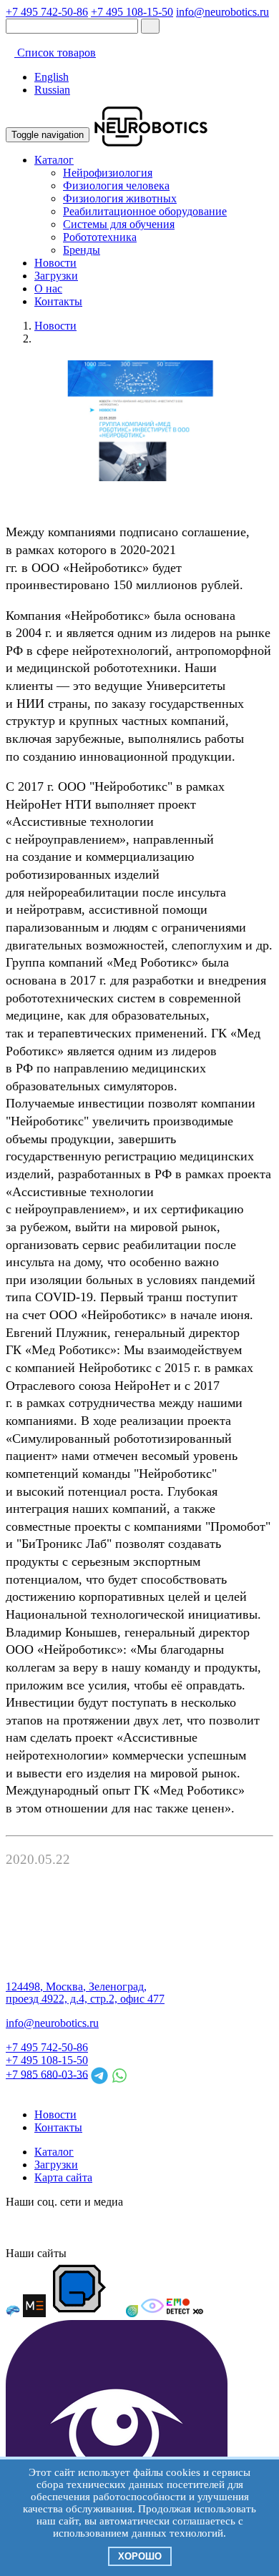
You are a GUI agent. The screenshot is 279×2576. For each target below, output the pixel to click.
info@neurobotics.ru (222, 12)
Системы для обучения (119, 224)
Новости (55, 263)
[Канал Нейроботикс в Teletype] (69, 2227)
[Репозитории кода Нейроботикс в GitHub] (120, 2227)
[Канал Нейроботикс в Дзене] (146, 2227)
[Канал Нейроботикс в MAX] (17, 2227)
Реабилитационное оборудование (145, 211)
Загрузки (56, 276)
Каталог (54, 160)
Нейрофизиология (108, 173)
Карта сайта (63, 2177)
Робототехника (100, 237)
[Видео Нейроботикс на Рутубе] (172, 2227)
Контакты (58, 301)
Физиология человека (116, 186)
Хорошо (140, 2556)
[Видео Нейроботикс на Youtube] (197, 2227)
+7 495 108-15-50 (132, 12)
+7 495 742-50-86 (47, 12)
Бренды (82, 250)
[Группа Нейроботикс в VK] (43, 2227)
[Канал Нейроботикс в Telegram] (94, 2227)
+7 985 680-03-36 (47, 2074)
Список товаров (55, 53)
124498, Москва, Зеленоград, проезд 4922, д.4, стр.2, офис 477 (85, 1993)
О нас (48, 288)
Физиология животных (120, 198)
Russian (52, 90)
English (52, 77)
